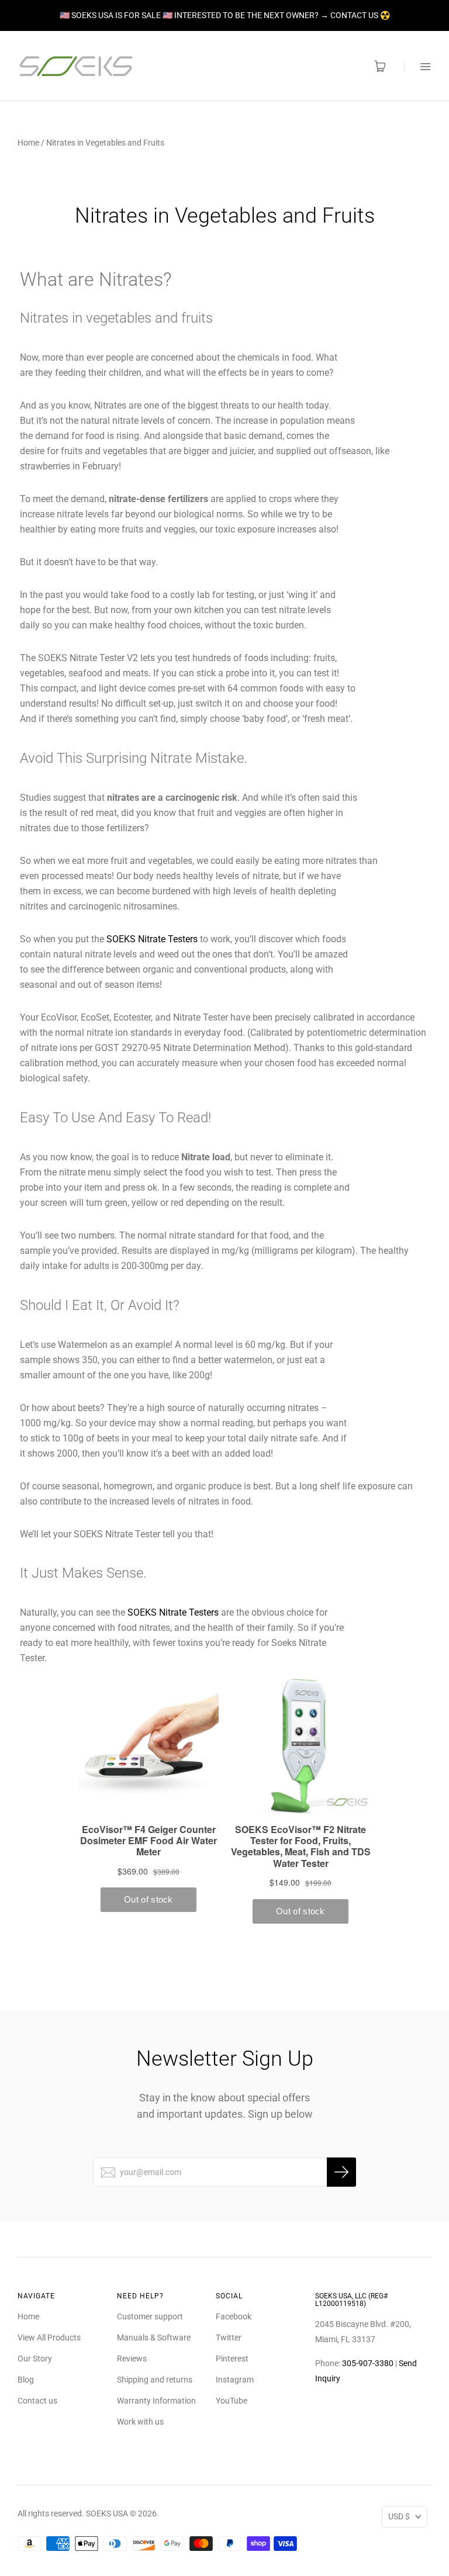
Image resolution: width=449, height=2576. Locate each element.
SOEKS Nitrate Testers (152, 939)
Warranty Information (156, 2401)
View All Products (49, 2338)
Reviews (132, 2359)
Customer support (150, 2316)
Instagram (235, 2380)
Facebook (234, 2316)
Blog (26, 2380)
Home (28, 143)
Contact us (37, 2401)
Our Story (35, 2359)
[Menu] (418, 66)
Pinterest (232, 2359)
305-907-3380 (368, 2363)
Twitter (229, 2338)
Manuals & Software (154, 2338)
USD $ (399, 2516)
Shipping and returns (155, 2380)
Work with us (140, 2422)
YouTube (232, 2401)
